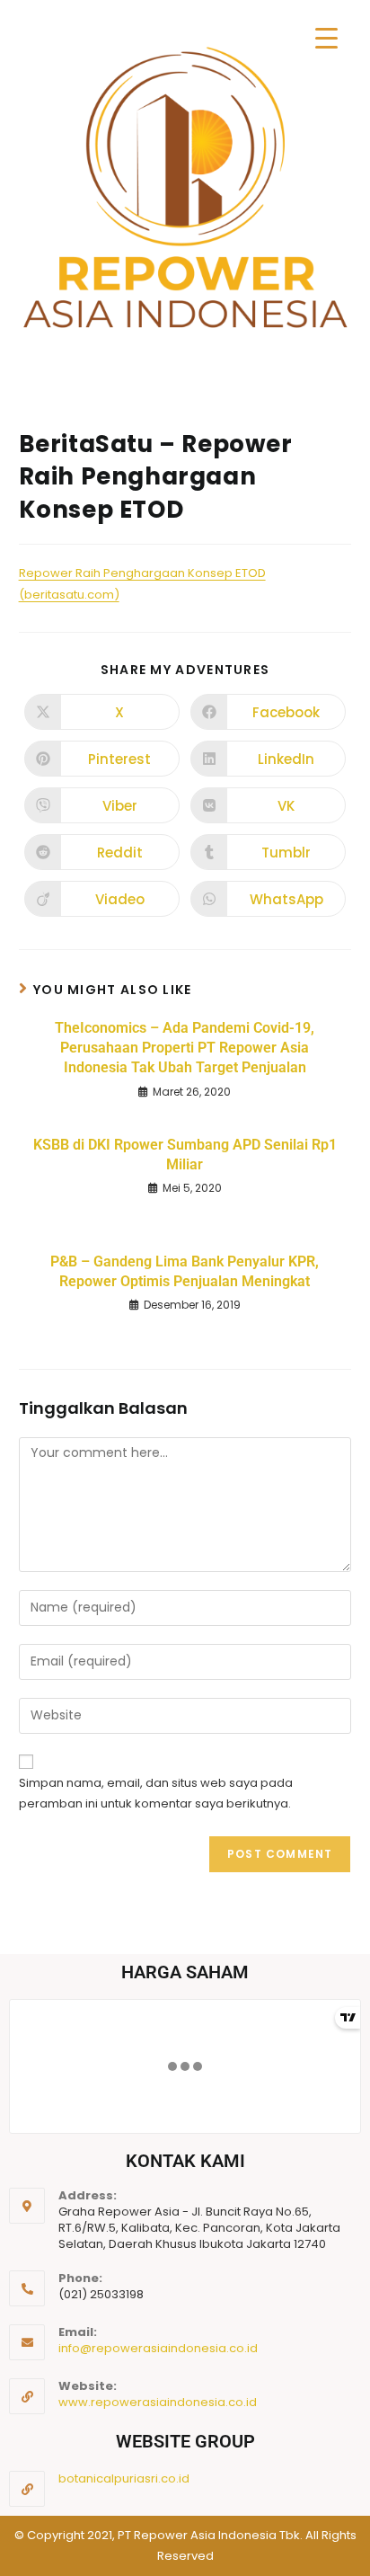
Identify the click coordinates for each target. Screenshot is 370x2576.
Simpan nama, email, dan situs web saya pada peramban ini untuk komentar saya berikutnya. (156, 1793)
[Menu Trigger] (326, 38)
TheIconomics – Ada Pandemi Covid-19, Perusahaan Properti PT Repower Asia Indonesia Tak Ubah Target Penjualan (185, 1048)
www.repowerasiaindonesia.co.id (158, 2402)
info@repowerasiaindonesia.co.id (158, 2348)
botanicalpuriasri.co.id (124, 2478)
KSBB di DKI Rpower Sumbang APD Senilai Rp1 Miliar (185, 1155)
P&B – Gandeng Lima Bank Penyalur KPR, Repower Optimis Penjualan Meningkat (185, 1271)
